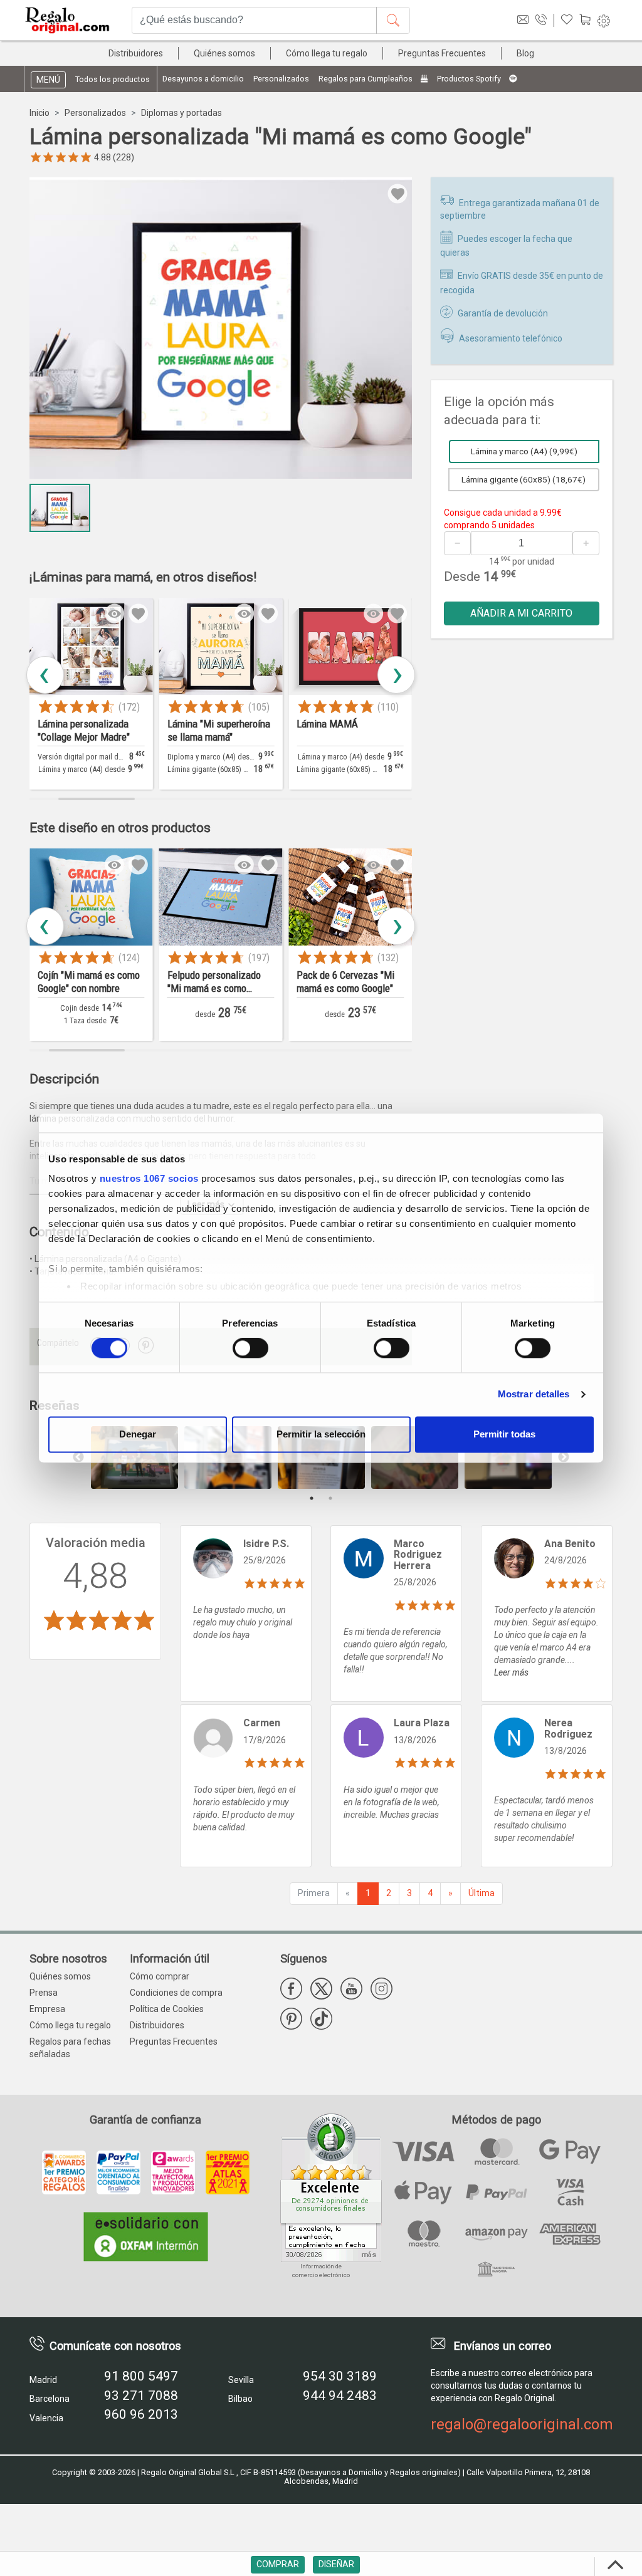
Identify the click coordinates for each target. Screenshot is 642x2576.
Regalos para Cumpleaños (366, 79)
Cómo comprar (160, 1976)
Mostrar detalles (534, 1395)
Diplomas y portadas (182, 113)
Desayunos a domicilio (203, 79)
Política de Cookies (167, 2009)
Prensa (44, 1993)
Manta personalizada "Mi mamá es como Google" (348, 982)
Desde (462, 576)
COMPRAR (278, 2564)
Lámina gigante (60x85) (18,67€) (524, 479)
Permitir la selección (321, 1434)
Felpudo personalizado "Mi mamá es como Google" (84, 983)
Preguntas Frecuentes (442, 53)
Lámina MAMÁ (198, 724)
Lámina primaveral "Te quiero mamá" (342, 730)
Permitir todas (504, 1434)
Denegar (138, 1434)
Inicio (39, 113)
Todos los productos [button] (113, 79)
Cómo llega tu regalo (327, 53)
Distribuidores (136, 53)
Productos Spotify (470, 79)
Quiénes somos (224, 53)
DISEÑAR (336, 2564)
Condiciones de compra (176, 1993)
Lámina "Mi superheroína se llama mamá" (89, 730)
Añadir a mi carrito (521, 613)
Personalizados (281, 79)
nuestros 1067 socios (149, 1178)
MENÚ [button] (48, 80)
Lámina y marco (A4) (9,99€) (524, 451)
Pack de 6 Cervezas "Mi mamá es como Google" (216, 982)
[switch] (250, 1348)
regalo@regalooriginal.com (522, 2424)
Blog (525, 53)
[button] (396, 675)
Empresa (47, 2009)
